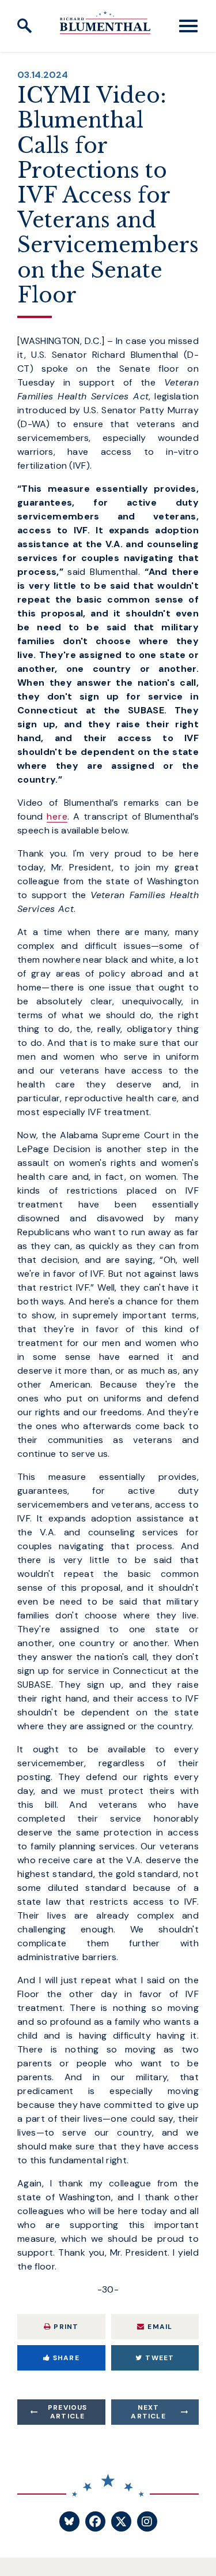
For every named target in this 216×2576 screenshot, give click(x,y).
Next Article (148, 2412)
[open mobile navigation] (188, 26)
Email (160, 2327)
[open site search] (25, 26)
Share (66, 2358)
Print (66, 2327)
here (57, 816)
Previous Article (68, 2412)
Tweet (160, 2358)
